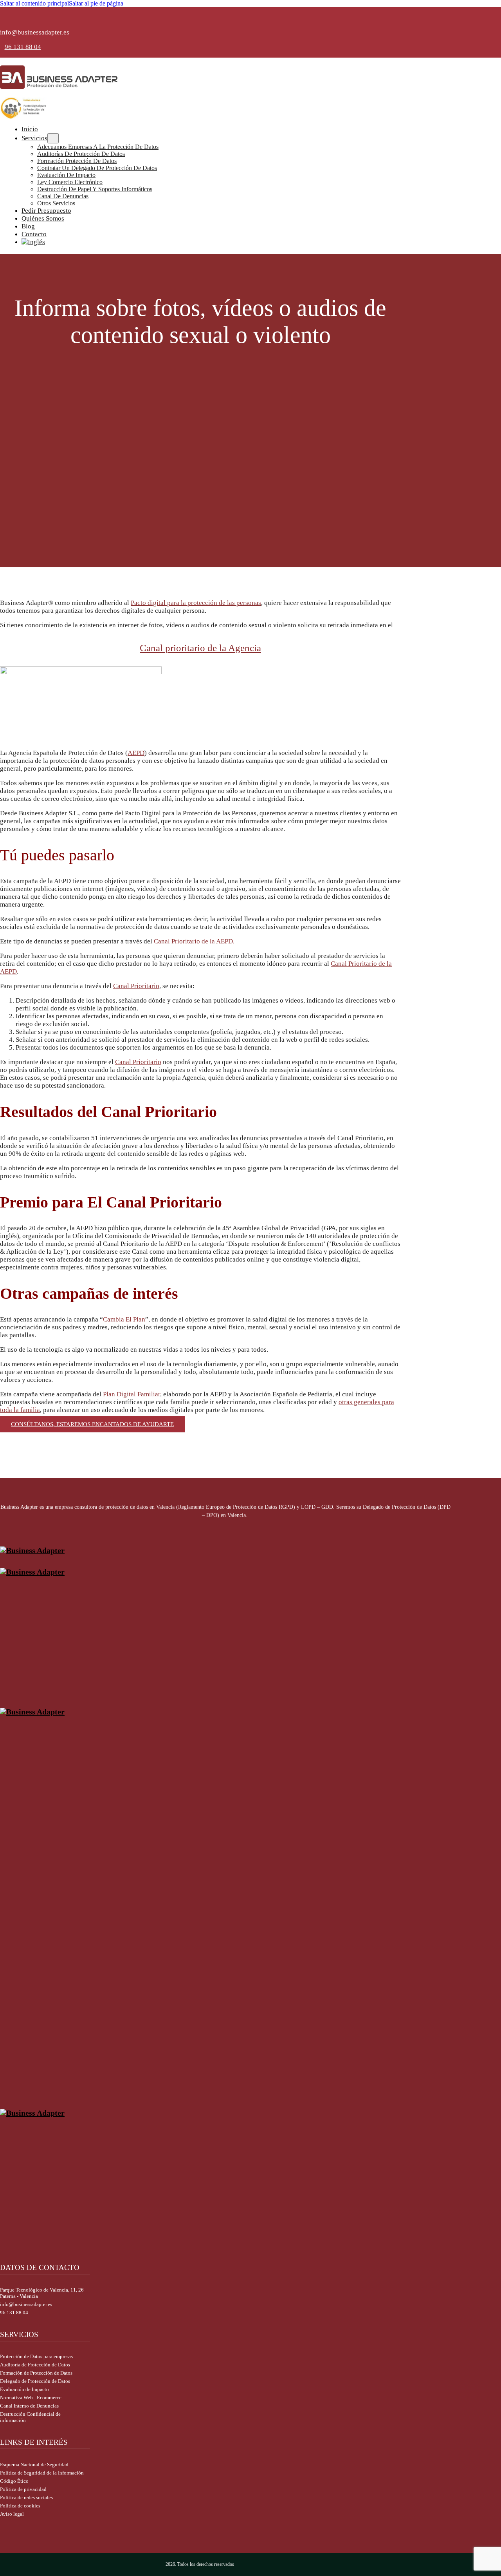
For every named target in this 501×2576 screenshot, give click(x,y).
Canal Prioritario (136, 986)
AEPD (136, 753)
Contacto (34, 234)
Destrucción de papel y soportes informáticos (95, 189)
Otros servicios (56, 203)
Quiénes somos (43, 218)
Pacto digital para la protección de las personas (196, 603)
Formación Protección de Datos (77, 161)
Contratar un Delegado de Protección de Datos (97, 168)
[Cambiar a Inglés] (233, 242)
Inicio (30, 129)
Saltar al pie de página (96, 3)
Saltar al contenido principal (34, 3)
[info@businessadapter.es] (90, 14)
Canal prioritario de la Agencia (200, 648)
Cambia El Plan (124, 1319)
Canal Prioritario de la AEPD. (194, 941)
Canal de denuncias (63, 196)
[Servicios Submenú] (53, 138)
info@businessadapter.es (35, 32)
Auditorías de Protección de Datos (81, 154)
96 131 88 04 (23, 47)
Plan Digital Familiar (132, 1394)
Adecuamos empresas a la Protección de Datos (98, 147)
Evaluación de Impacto (66, 175)
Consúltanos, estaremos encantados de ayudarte (92, 1424)
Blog (28, 226)
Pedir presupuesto (46, 211)
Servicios (34, 138)
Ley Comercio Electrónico (70, 182)
